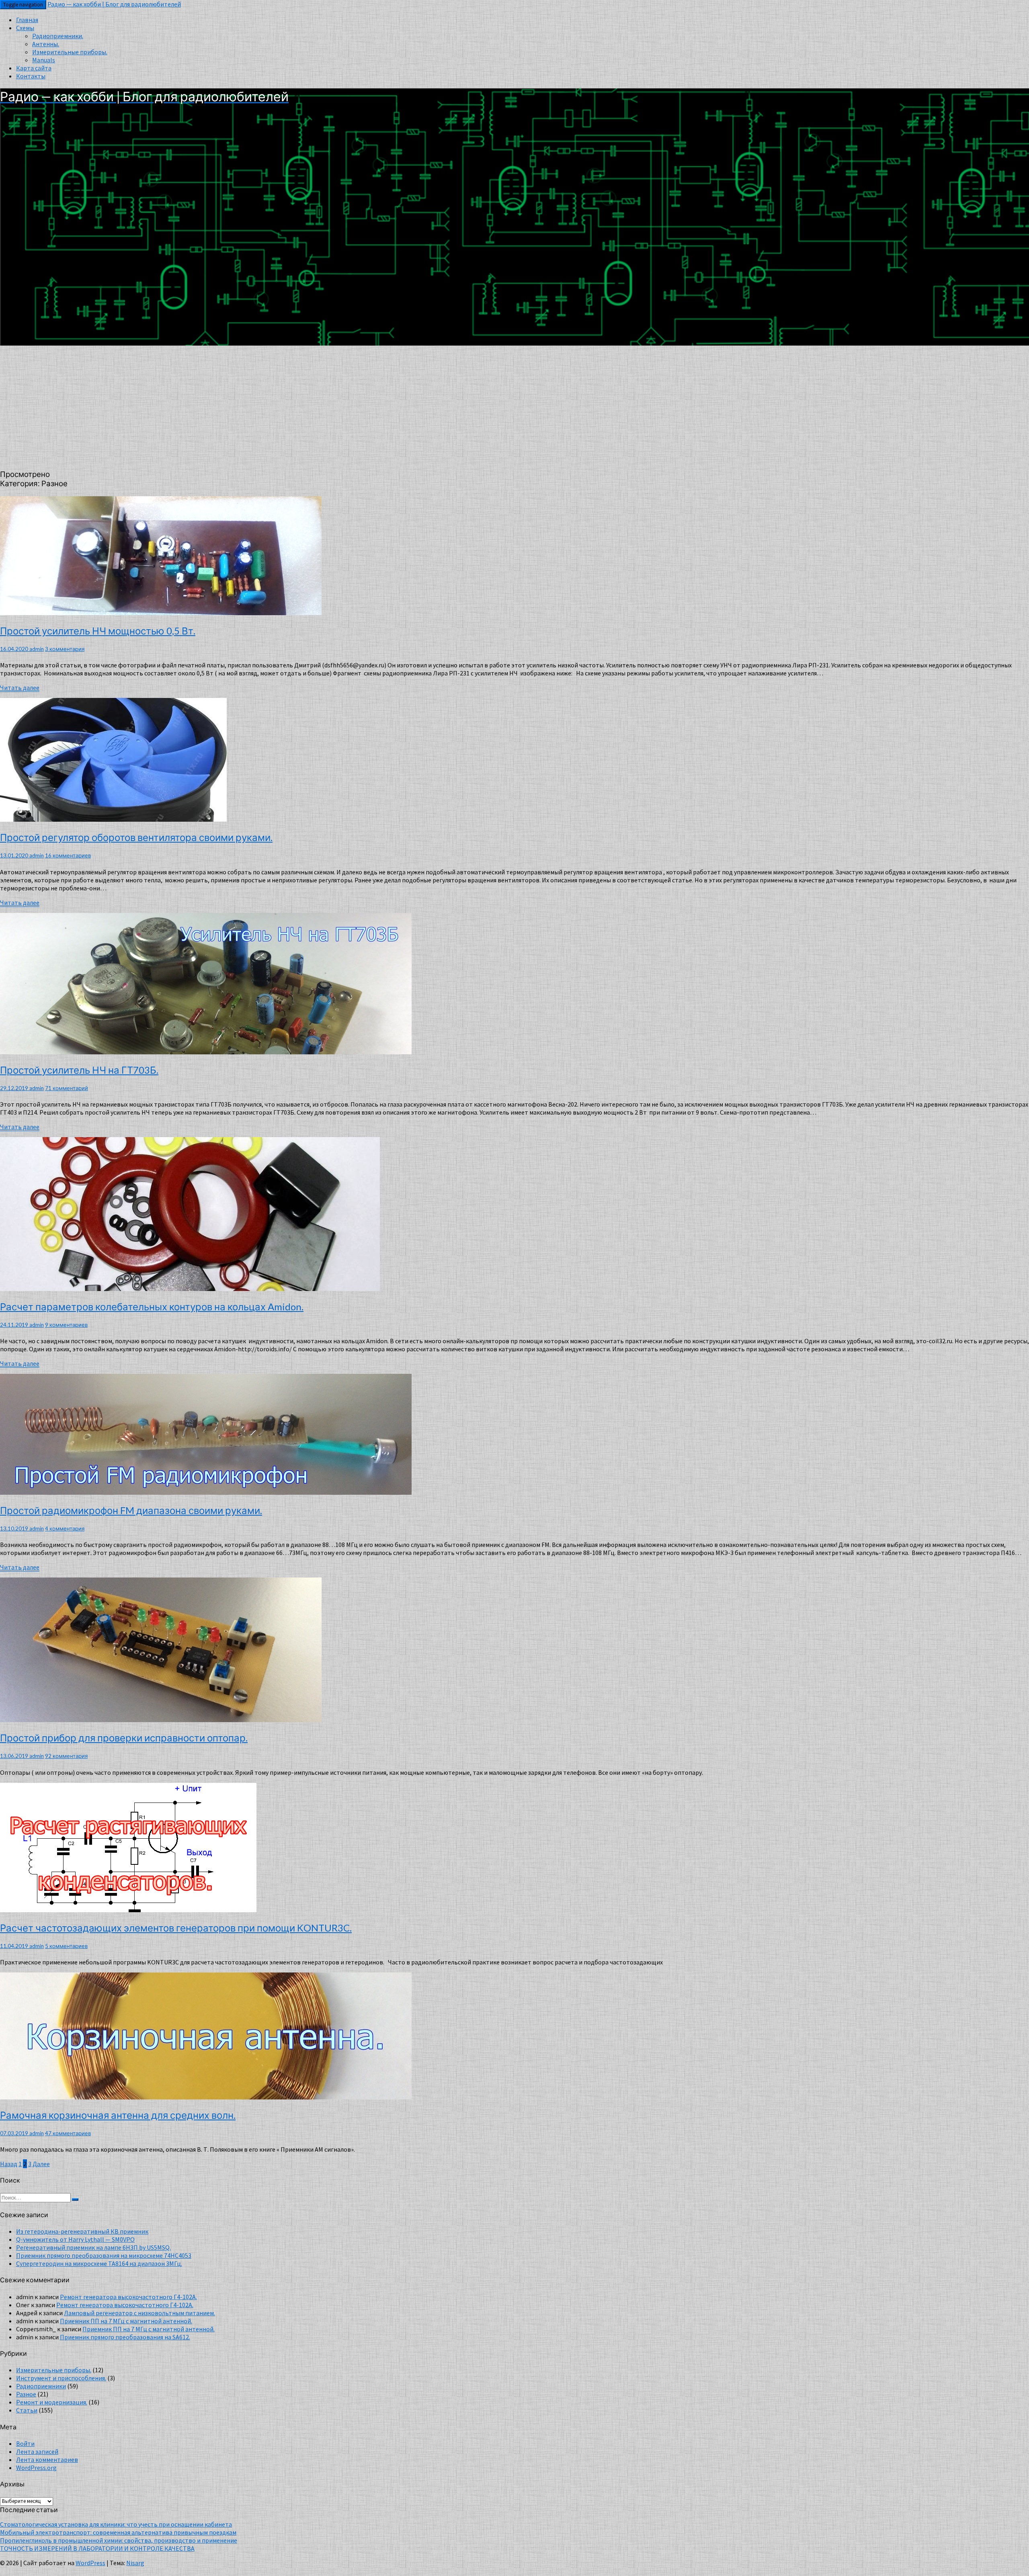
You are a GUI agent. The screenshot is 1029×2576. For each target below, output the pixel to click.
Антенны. (46, 44)
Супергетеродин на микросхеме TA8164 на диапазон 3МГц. (99, 2263)
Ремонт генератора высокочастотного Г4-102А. (128, 2297)
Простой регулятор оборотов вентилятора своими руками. (136, 837)
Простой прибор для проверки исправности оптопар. (124, 1738)
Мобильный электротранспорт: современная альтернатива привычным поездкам (118, 2532)
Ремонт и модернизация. (52, 2402)
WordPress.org (36, 2468)
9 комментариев (66, 1325)
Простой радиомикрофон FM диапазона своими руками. (131, 1510)
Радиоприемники (41, 2386)
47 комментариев (68, 2133)
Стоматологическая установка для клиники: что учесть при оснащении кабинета (116, 2524)
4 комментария (65, 1528)
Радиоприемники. (58, 36)
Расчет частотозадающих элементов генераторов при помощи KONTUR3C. (176, 1928)
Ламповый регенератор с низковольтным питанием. (139, 2313)
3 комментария (65, 649)
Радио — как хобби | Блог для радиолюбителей (114, 4)
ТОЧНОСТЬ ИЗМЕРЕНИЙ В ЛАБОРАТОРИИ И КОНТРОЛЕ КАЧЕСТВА (97, 2548)
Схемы (25, 28)
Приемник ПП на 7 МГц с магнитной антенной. (126, 2321)
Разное (26, 2394)
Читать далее (20, 688)
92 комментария (66, 1756)
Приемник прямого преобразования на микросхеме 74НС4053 (104, 2255)
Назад (9, 2164)
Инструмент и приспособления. (61, 2378)
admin (37, 649)
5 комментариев (66, 1946)
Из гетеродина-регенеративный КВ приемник (82, 2231)
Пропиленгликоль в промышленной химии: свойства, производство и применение (119, 2540)
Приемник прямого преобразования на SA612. (125, 2337)
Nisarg (135, 2563)
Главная (27, 20)
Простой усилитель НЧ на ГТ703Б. (79, 1070)
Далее (41, 2164)
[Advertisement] (514, 406)
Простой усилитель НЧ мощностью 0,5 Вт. (98, 631)
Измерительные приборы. (70, 52)
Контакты (31, 76)
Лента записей (37, 2451)
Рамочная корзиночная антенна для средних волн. (118, 2115)
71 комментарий (67, 1088)
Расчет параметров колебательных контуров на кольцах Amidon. (152, 1306)
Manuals (44, 60)
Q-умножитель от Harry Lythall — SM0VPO (75, 2239)
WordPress (90, 2563)
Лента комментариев (47, 2459)
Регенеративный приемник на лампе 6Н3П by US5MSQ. (93, 2247)
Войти (25, 2443)
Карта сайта (34, 68)
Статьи (27, 2410)
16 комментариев (68, 855)
